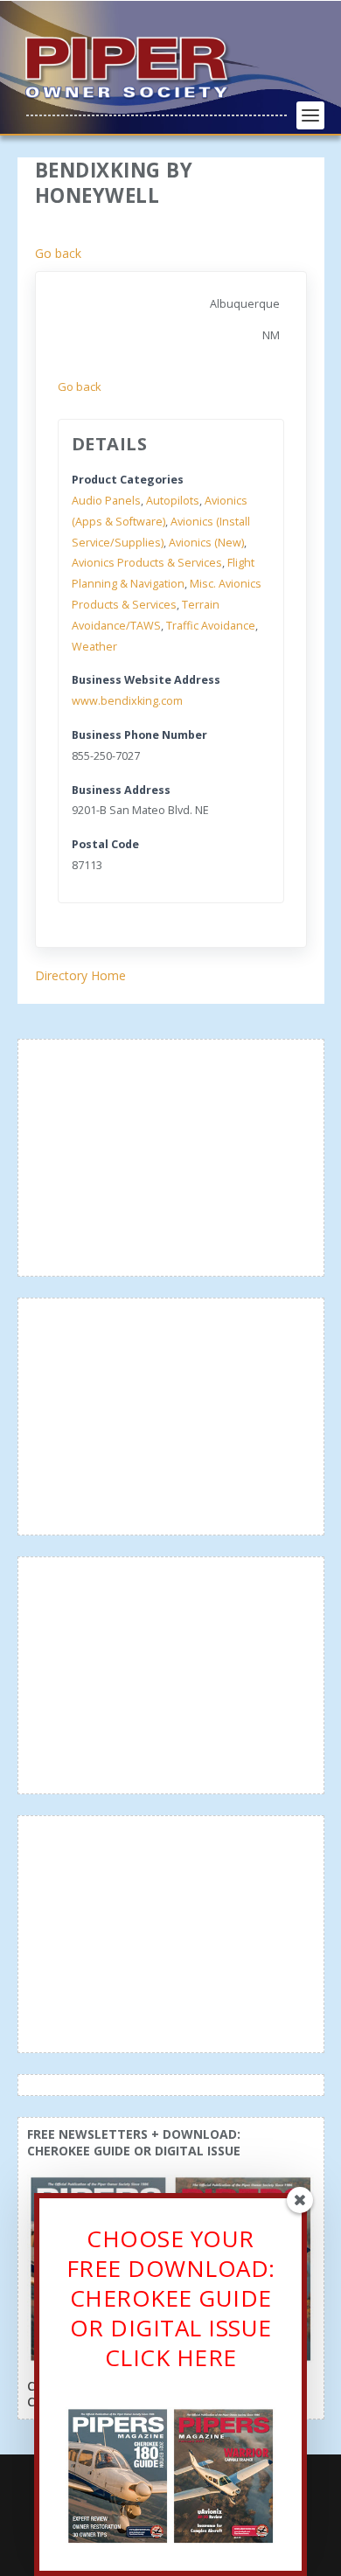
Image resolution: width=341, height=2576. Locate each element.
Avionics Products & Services (147, 563)
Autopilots (173, 501)
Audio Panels (106, 501)
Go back (58, 253)
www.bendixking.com (127, 701)
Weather (94, 647)
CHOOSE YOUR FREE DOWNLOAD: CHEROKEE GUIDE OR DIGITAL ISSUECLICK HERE (171, 2298)
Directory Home (80, 975)
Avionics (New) (206, 543)
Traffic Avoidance (211, 626)
